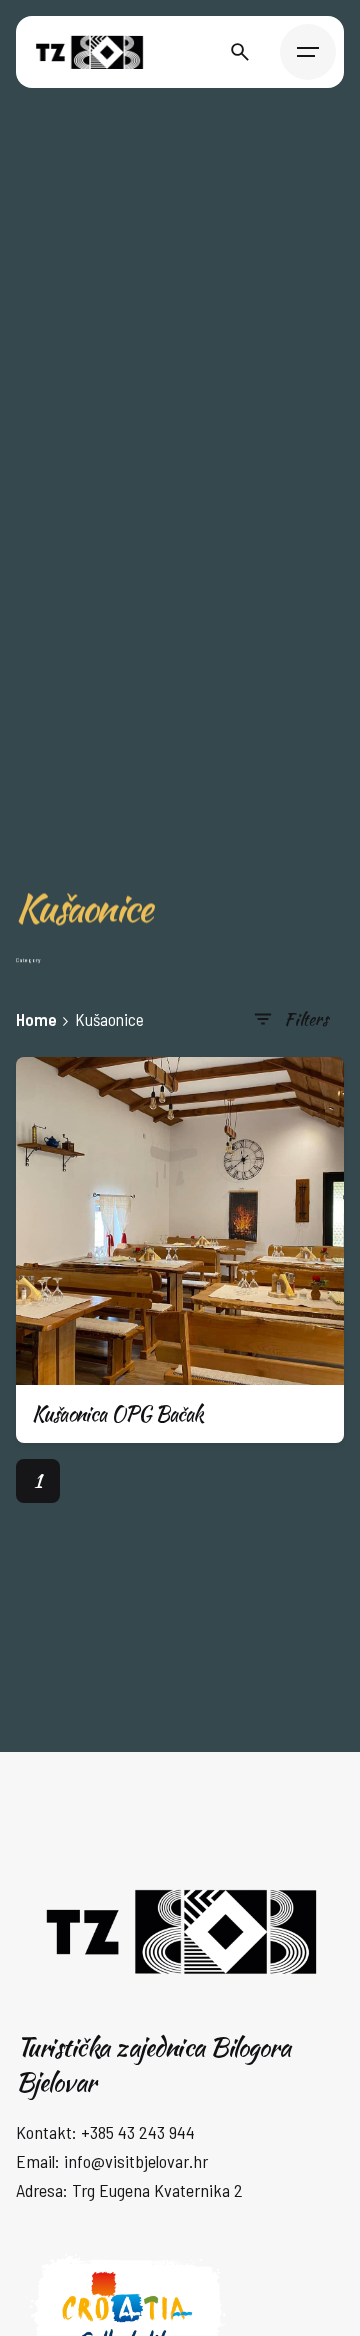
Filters (306, 1018)
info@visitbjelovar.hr (136, 2161)
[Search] (240, 52)
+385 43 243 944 (138, 2132)
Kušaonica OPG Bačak (118, 1413)
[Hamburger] (308, 52)
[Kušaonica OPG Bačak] (180, 1221)
